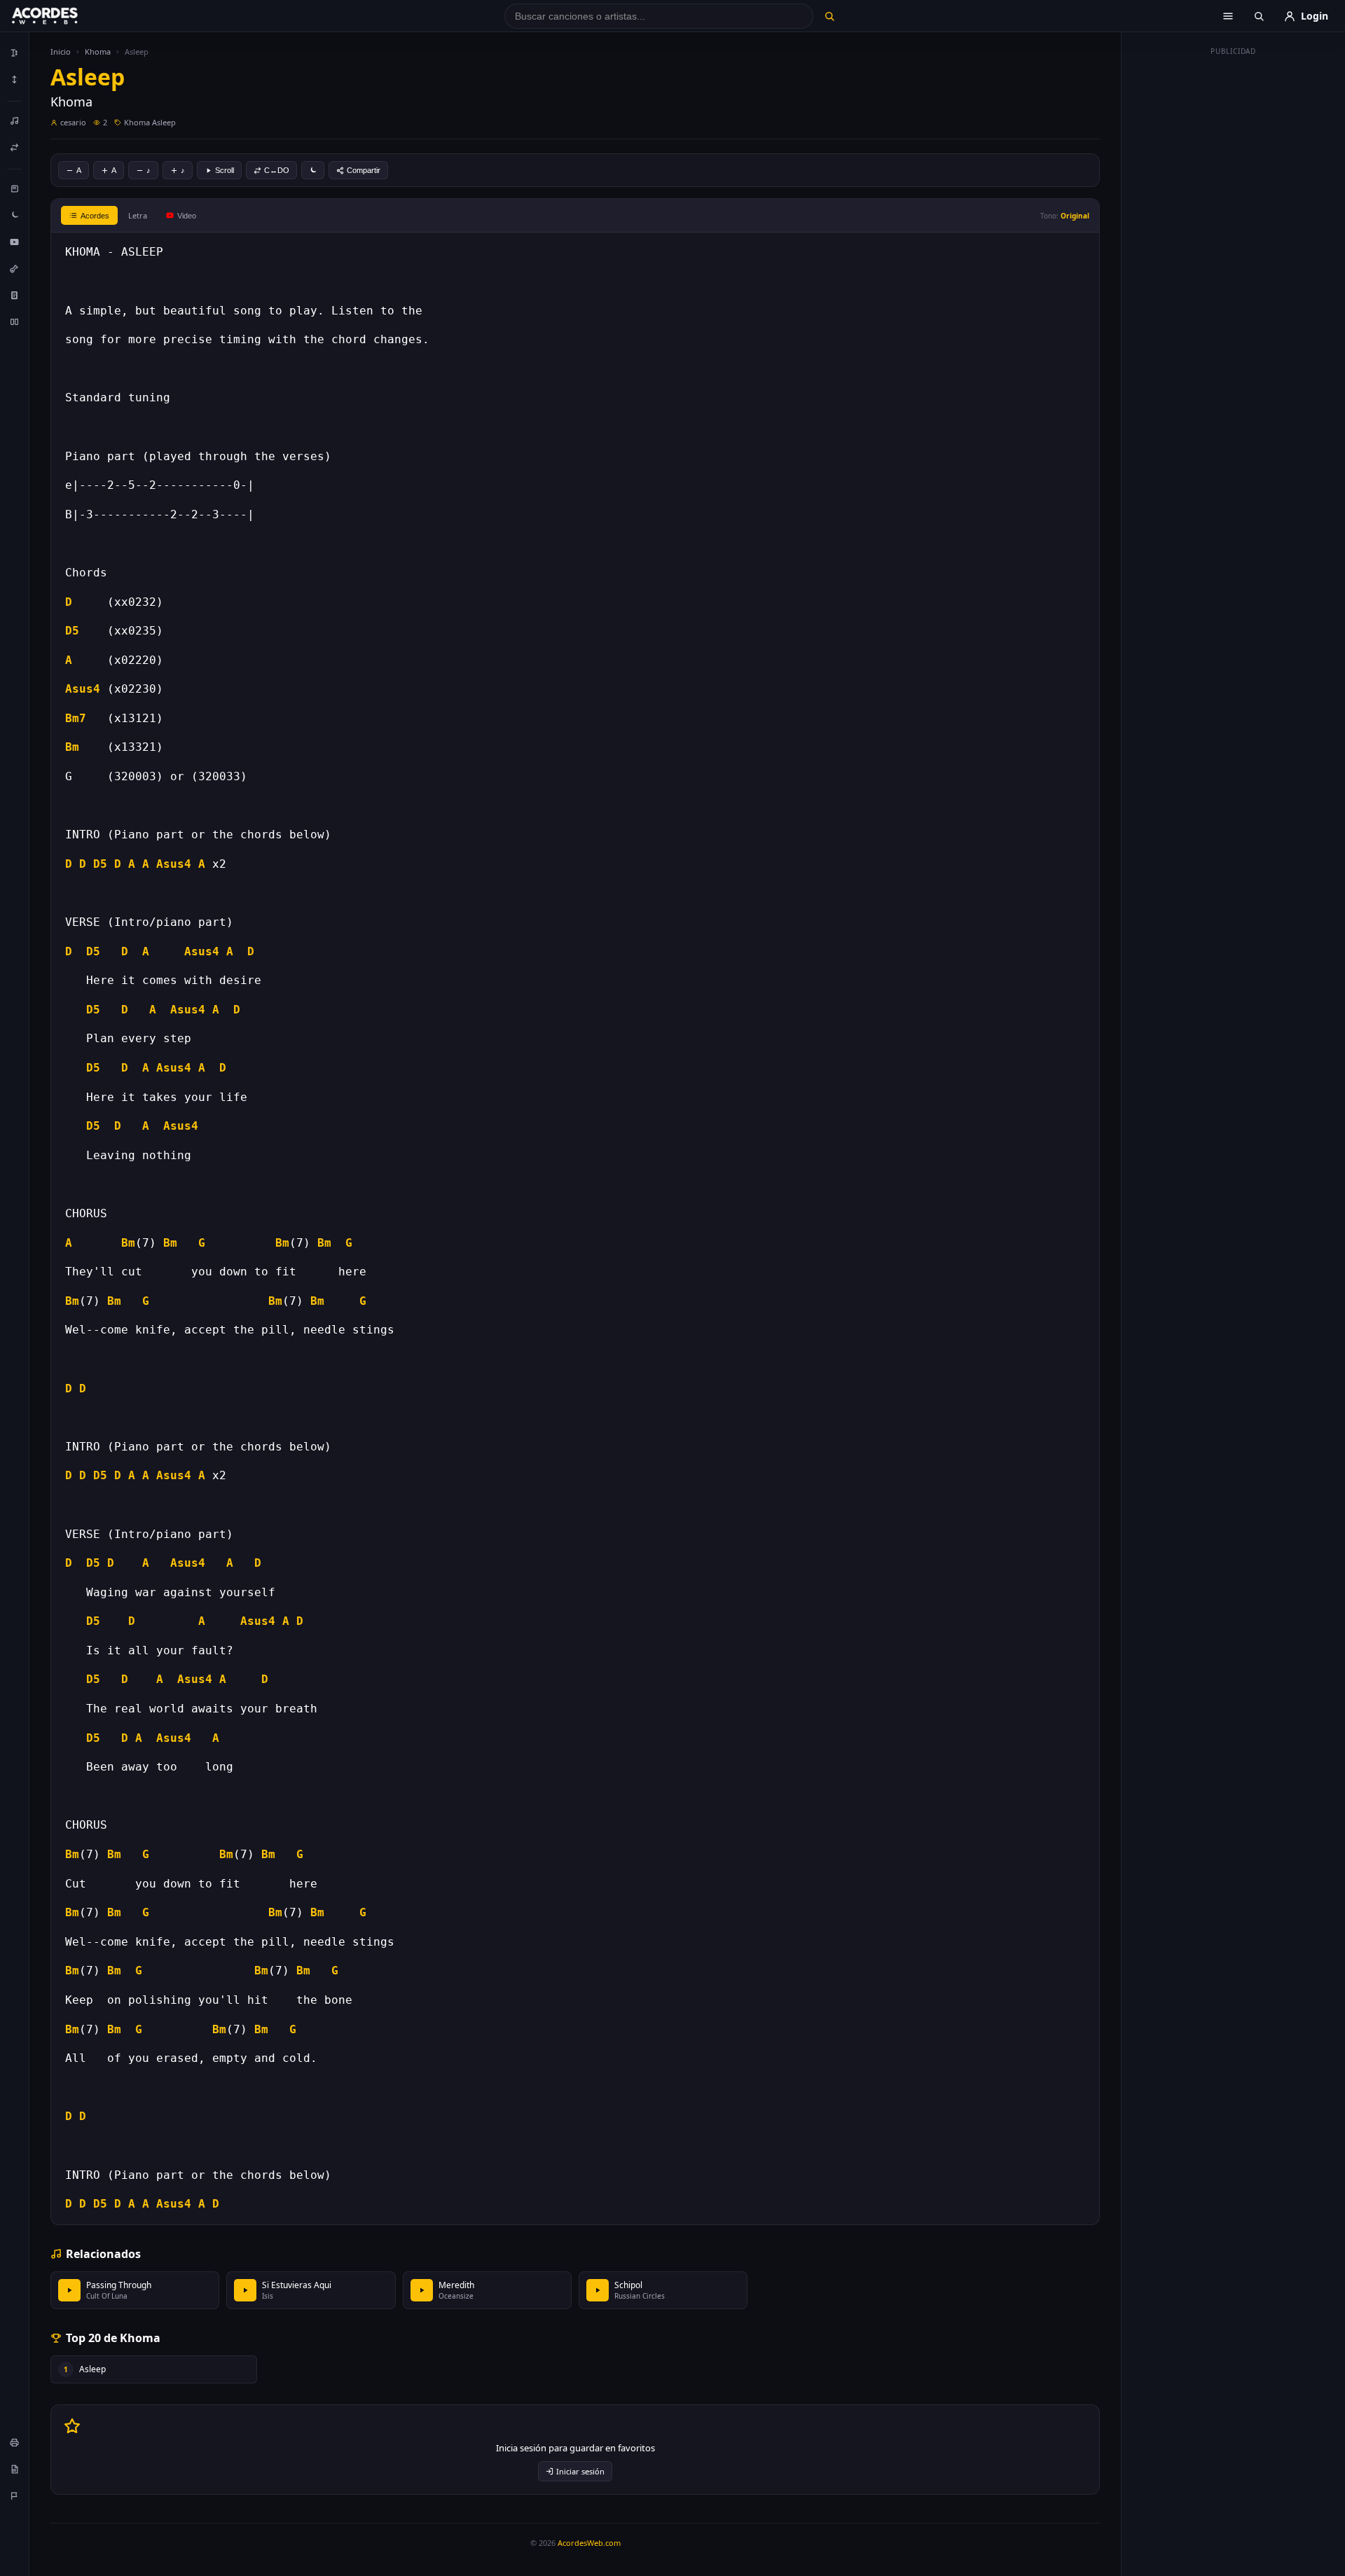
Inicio (61, 51)
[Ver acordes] (15, 295)
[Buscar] (829, 16)
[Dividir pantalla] (15, 321)
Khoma (98, 51)
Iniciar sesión (580, 2471)
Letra (138, 215)
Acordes (95, 216)
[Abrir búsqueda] (1259, 16)
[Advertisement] (1234, 272)
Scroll (225, 170)
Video (187, 216)
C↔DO (277, 170)
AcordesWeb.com (589, 2543)
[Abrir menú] (1228, 16)
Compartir (364, 170)
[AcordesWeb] (62, 16)
